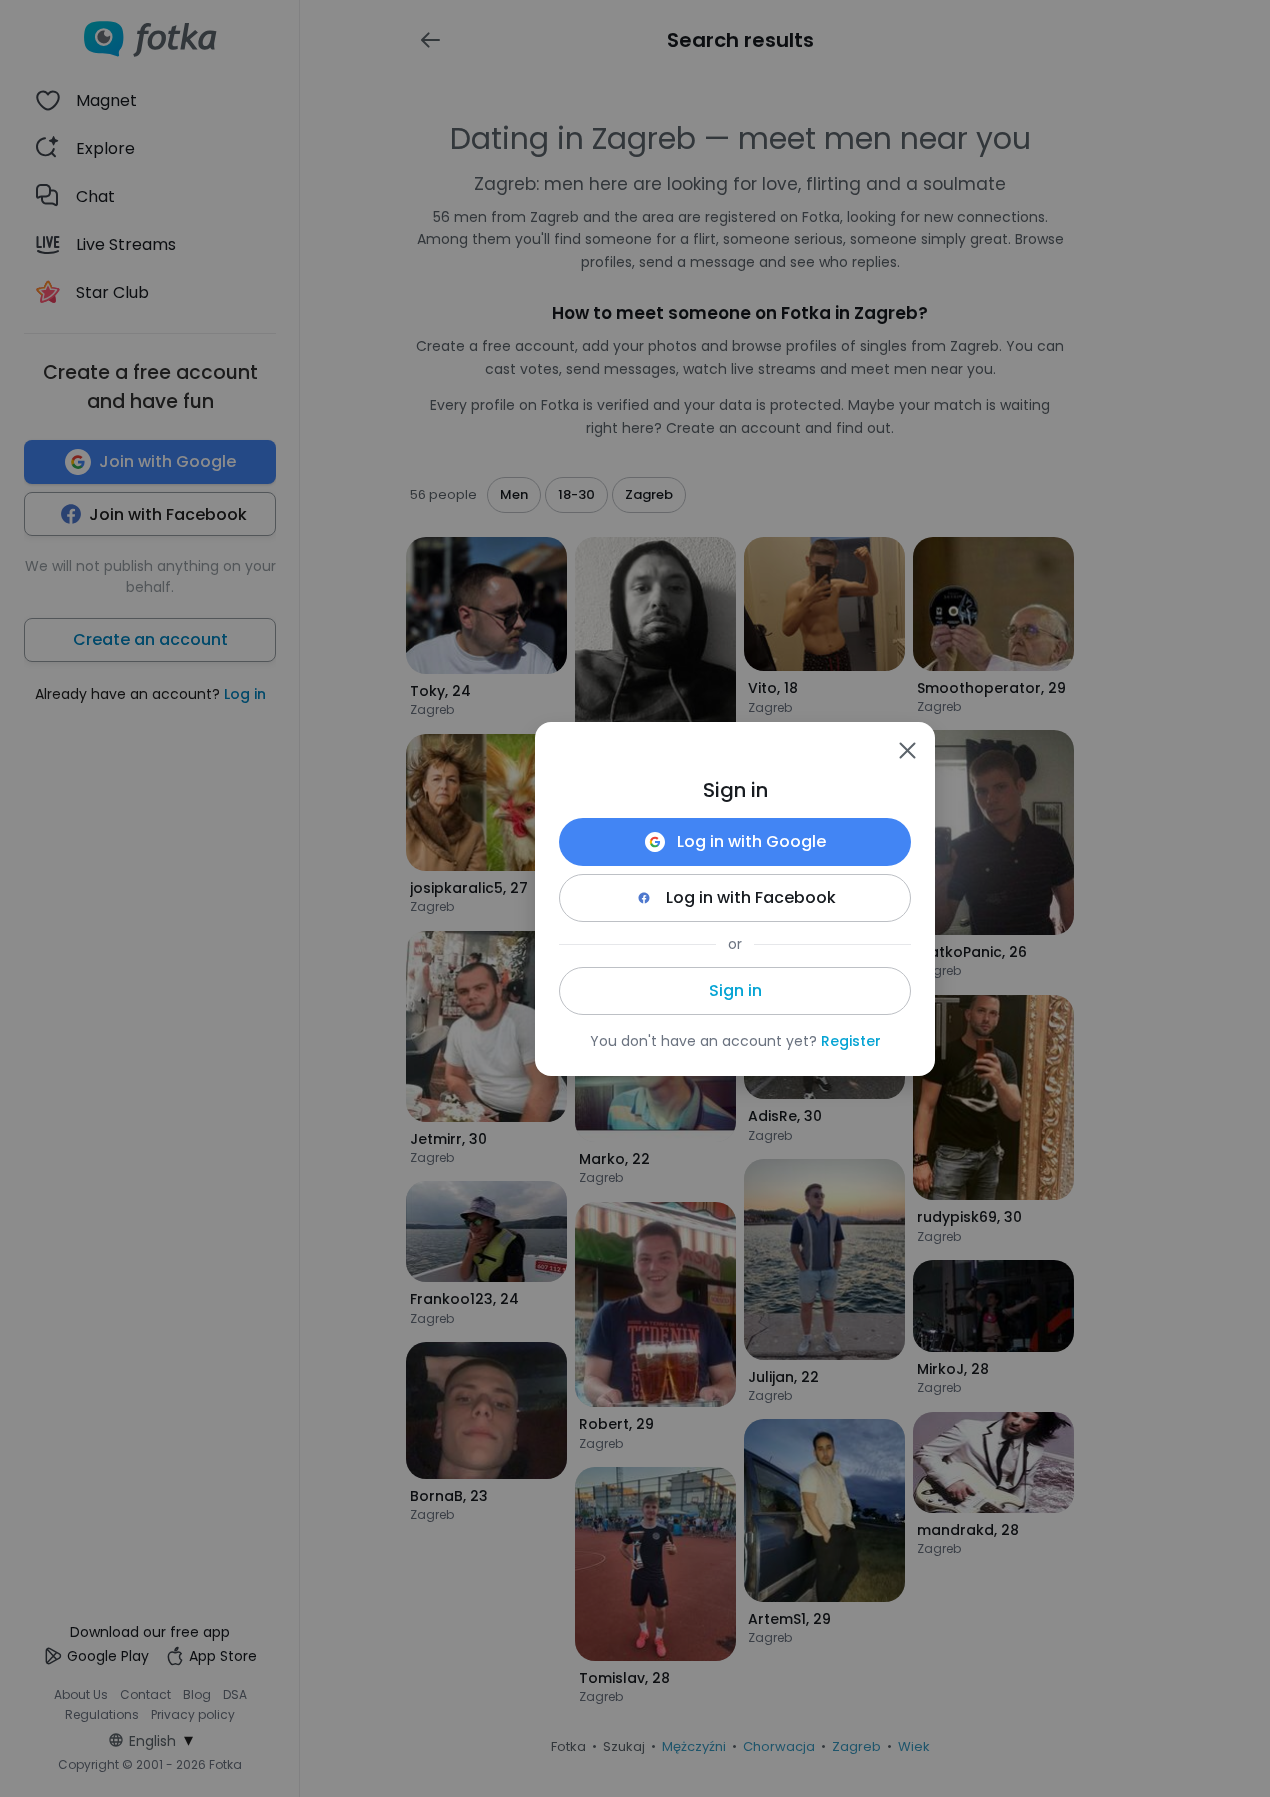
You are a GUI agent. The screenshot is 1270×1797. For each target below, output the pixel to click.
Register (851, 1041)
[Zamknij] (907, 750)
